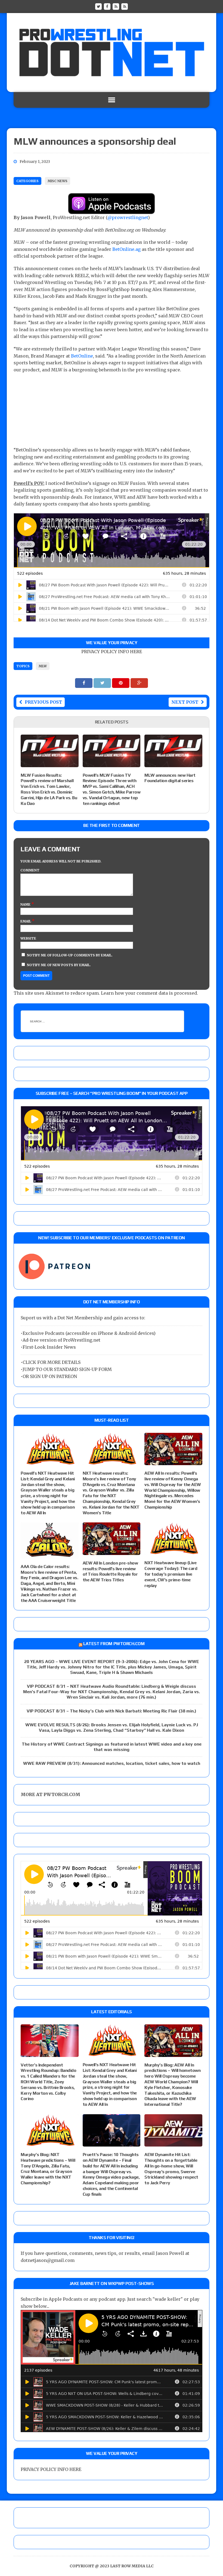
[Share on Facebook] (84, 683)
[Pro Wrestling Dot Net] (112, 53)
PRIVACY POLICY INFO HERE (112, 652)
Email (26, 921)
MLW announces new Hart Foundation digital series (170, 778)
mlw (43, 666)
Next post (185, 702)
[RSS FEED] (116, 6)
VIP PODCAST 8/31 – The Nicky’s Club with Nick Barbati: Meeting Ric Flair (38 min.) (112, 1711)
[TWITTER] (98, 6)
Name (26, 904)
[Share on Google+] (139, 683)
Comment (30, 870)
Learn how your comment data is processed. (149, 993)
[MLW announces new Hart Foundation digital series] (173, 763)
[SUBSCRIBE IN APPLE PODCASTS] (112, 210)
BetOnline (82, 356)
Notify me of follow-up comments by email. (70, 955)
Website (28, 938)
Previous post (43, 702)
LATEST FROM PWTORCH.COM (114, 1644)
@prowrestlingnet (128, 217)
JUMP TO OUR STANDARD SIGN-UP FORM (67, 1369)
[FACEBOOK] (107, 6)
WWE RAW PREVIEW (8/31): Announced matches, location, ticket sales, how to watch (112, 1763)
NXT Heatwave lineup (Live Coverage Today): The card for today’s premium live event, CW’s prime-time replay (171, 1574)
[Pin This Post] (121, 683)
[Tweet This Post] (103, 683)
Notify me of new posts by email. (59, 965)
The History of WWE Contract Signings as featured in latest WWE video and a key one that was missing (112, 1747)
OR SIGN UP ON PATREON (50, 1376)
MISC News (58, 181)
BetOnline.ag (126, 249)
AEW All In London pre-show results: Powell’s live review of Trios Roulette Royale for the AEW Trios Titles (110, 1571)
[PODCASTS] (125, 6)
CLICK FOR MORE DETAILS (52, 1362)
